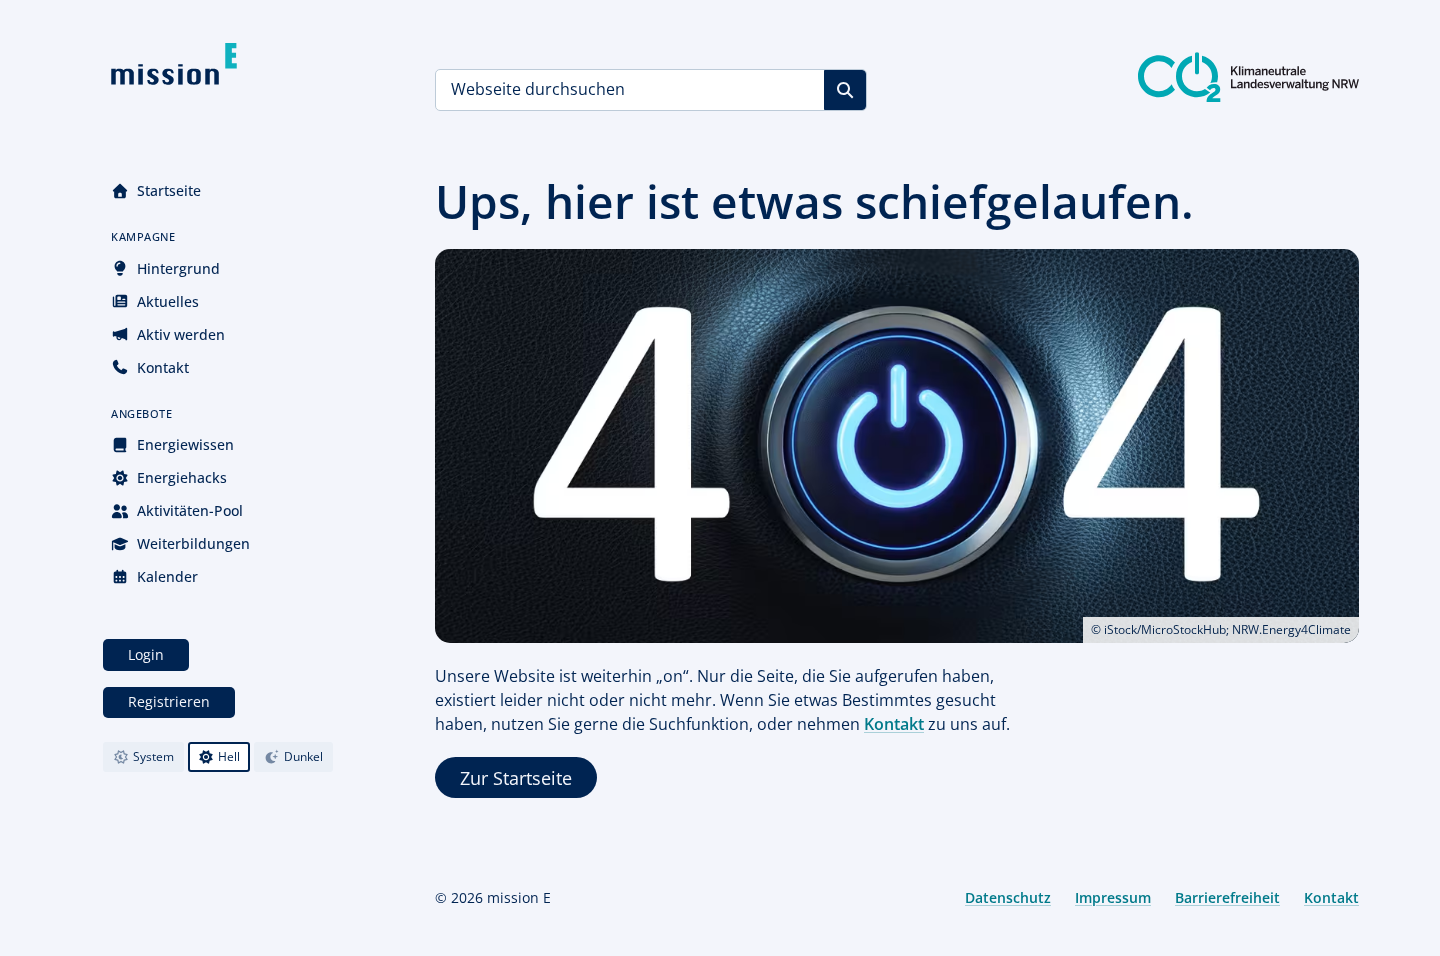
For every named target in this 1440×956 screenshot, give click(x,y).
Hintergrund (178, 268)
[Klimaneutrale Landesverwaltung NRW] (1248, 77)
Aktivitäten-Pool (190, 510)
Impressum (1113, 897)
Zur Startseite (516, 778)
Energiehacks (182, 477)
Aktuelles (168, 301)
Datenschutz (1008, 897)
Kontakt (163, 367)
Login (146, 654)
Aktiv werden (181, 334)
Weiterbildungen (193, 543)
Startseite (169, 190)
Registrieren (169, 701)
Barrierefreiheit (1227, 897)
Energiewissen (185, 444)
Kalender (167, 576)
